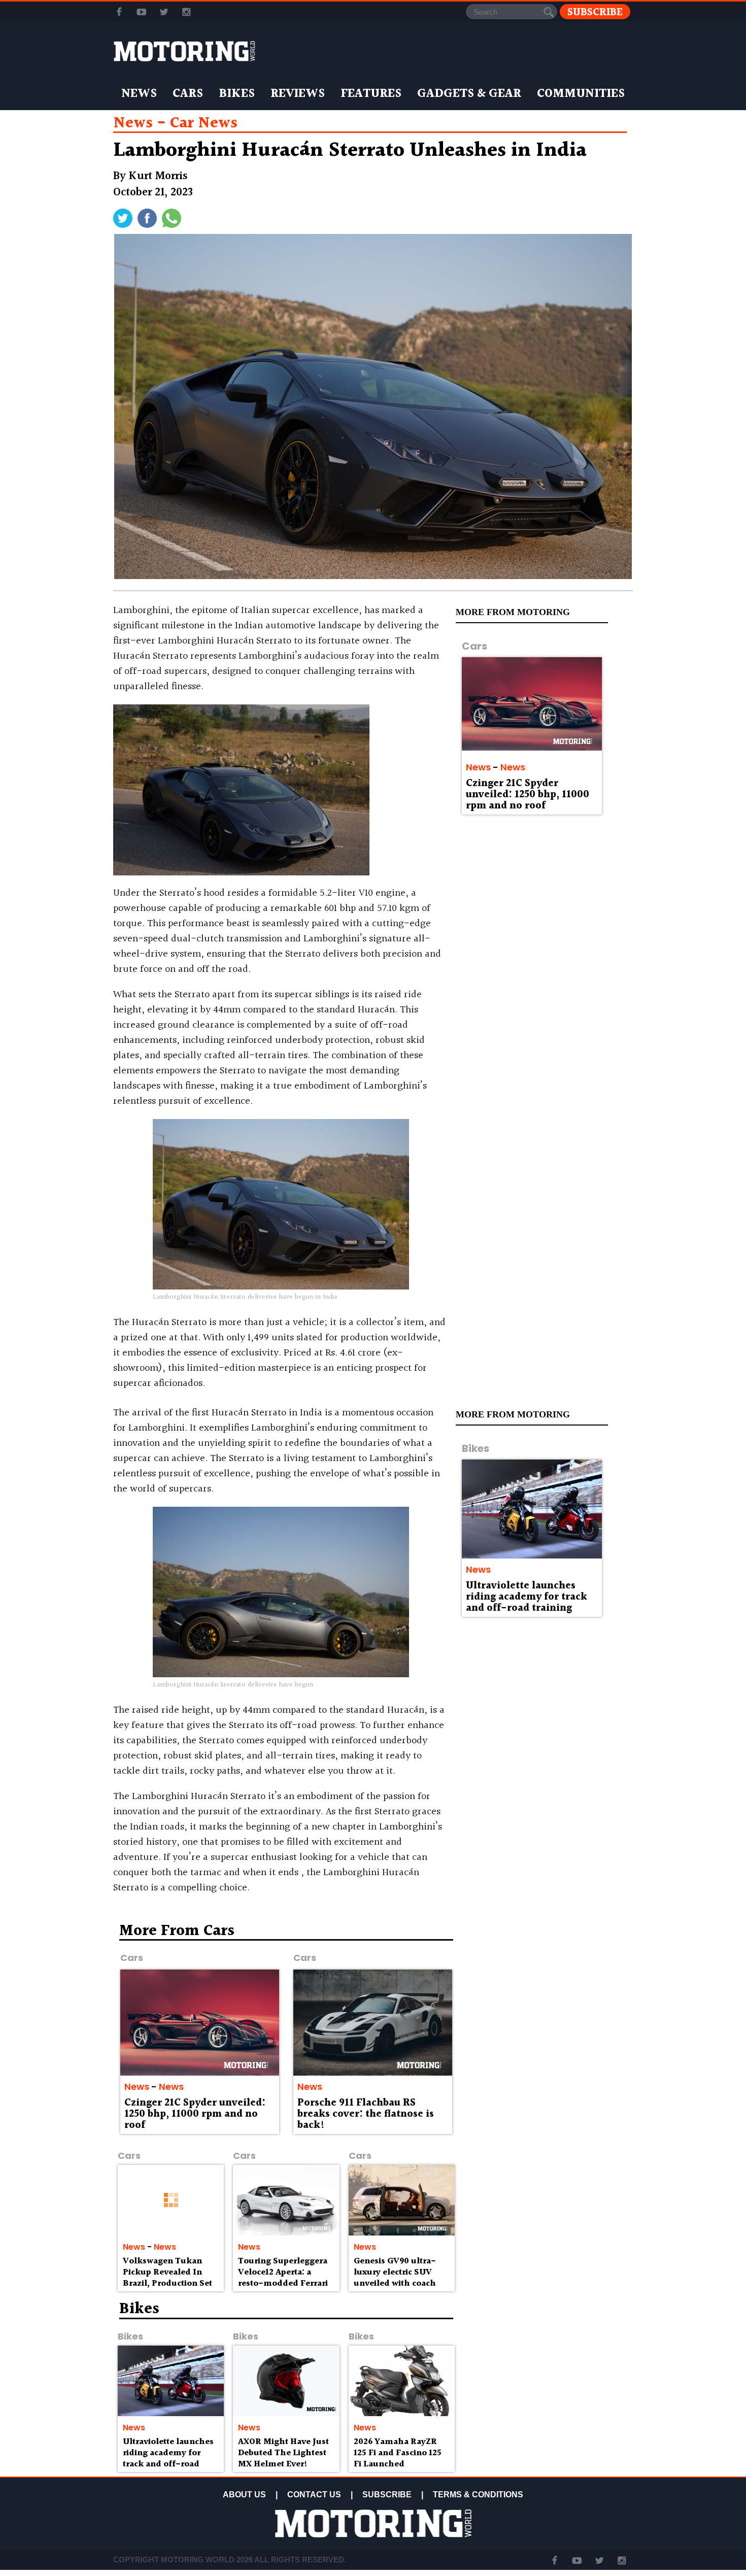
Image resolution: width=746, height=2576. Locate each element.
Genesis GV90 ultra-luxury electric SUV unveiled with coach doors (395, 2278)
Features (371, 94)
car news (204, 123)
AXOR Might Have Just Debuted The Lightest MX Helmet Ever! (283, 2453)
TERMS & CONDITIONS (478, 2495)
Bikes (237, 94)
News (139, 94)
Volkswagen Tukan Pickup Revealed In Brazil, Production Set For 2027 (167, 2278)
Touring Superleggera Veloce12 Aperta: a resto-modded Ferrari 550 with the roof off (283, 2278)
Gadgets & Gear (469, 94)
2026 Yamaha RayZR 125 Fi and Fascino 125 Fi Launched (398, 2453)
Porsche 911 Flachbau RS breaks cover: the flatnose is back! (366, 2114)
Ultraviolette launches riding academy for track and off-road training (527, 1597)
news (133, 123)
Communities (581, 94)
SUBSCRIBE (387, 2495)
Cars (188, 94)
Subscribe (595, 12)
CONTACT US (314, 2495)
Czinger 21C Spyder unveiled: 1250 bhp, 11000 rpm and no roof (528, 795)
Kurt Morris (158, 176)
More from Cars (177, 1931)
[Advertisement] (546, 1996)
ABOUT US (244, 2495)
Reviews (298, 94)
